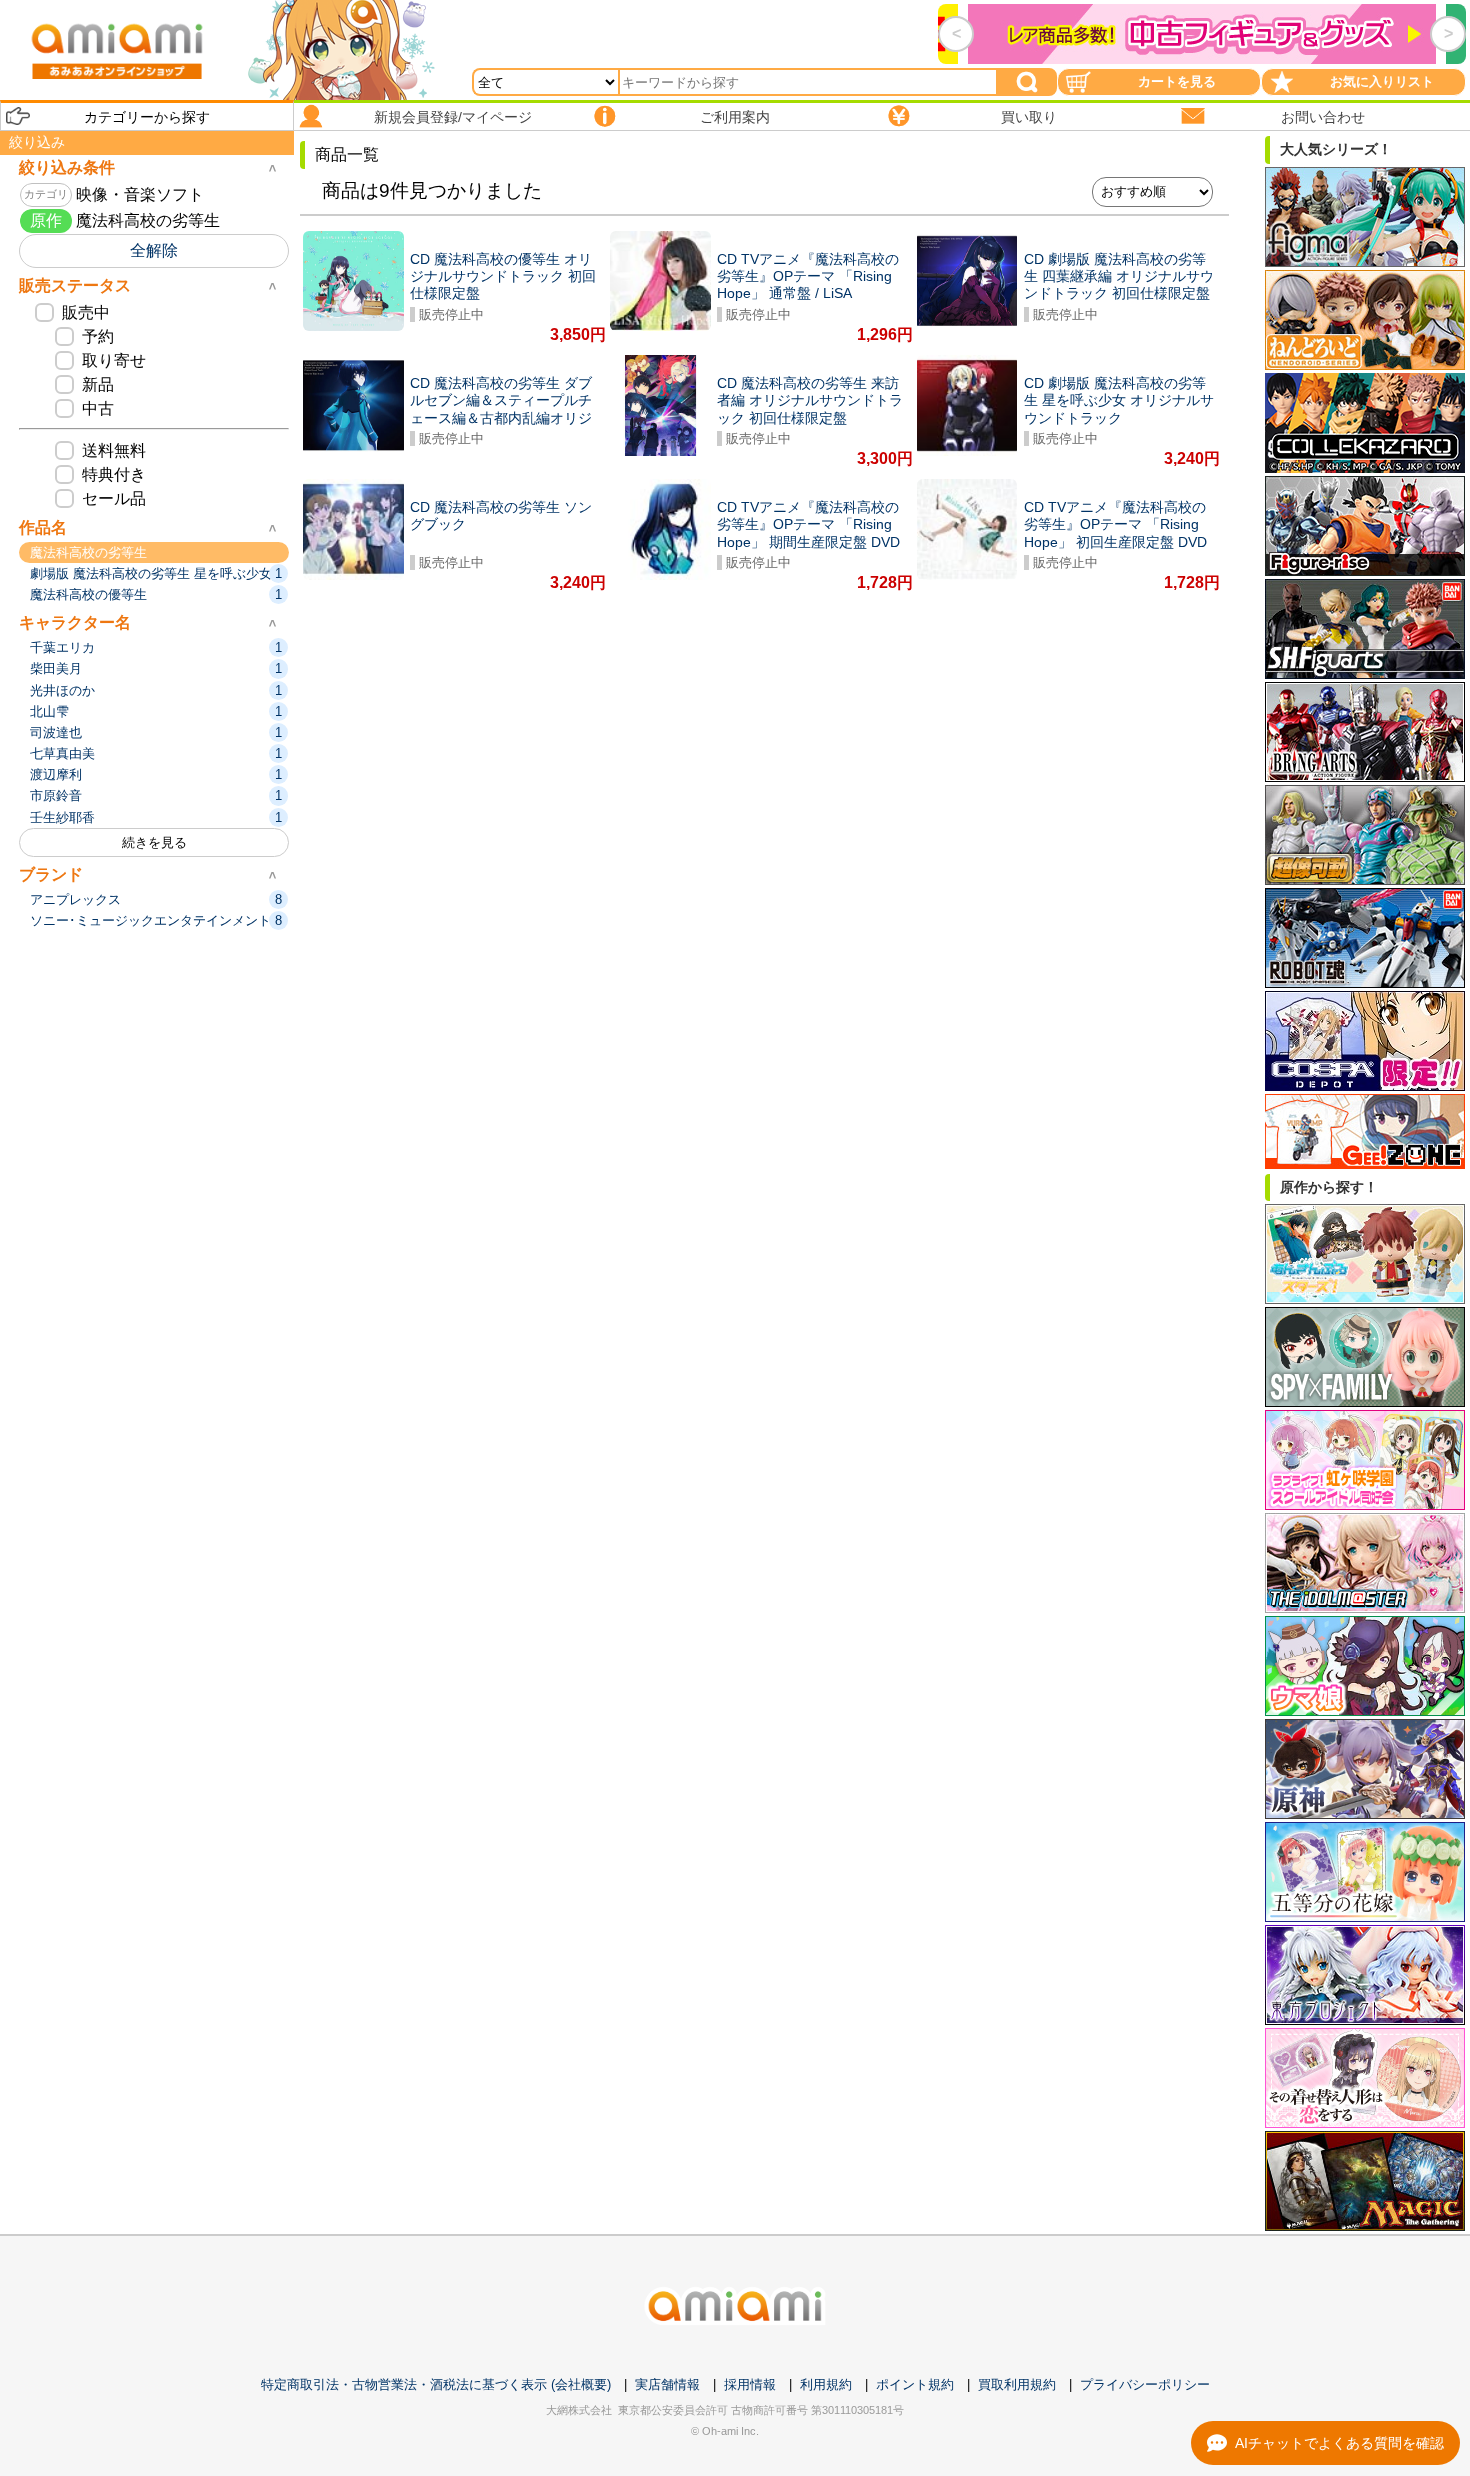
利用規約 (826, 2384)
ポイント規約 (915, 2384)
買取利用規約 (1017, 2384)
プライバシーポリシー (1145, 2384)
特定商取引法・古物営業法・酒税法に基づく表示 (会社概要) (436, 2384)
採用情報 (750, 2384)
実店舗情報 (667, 2384)
